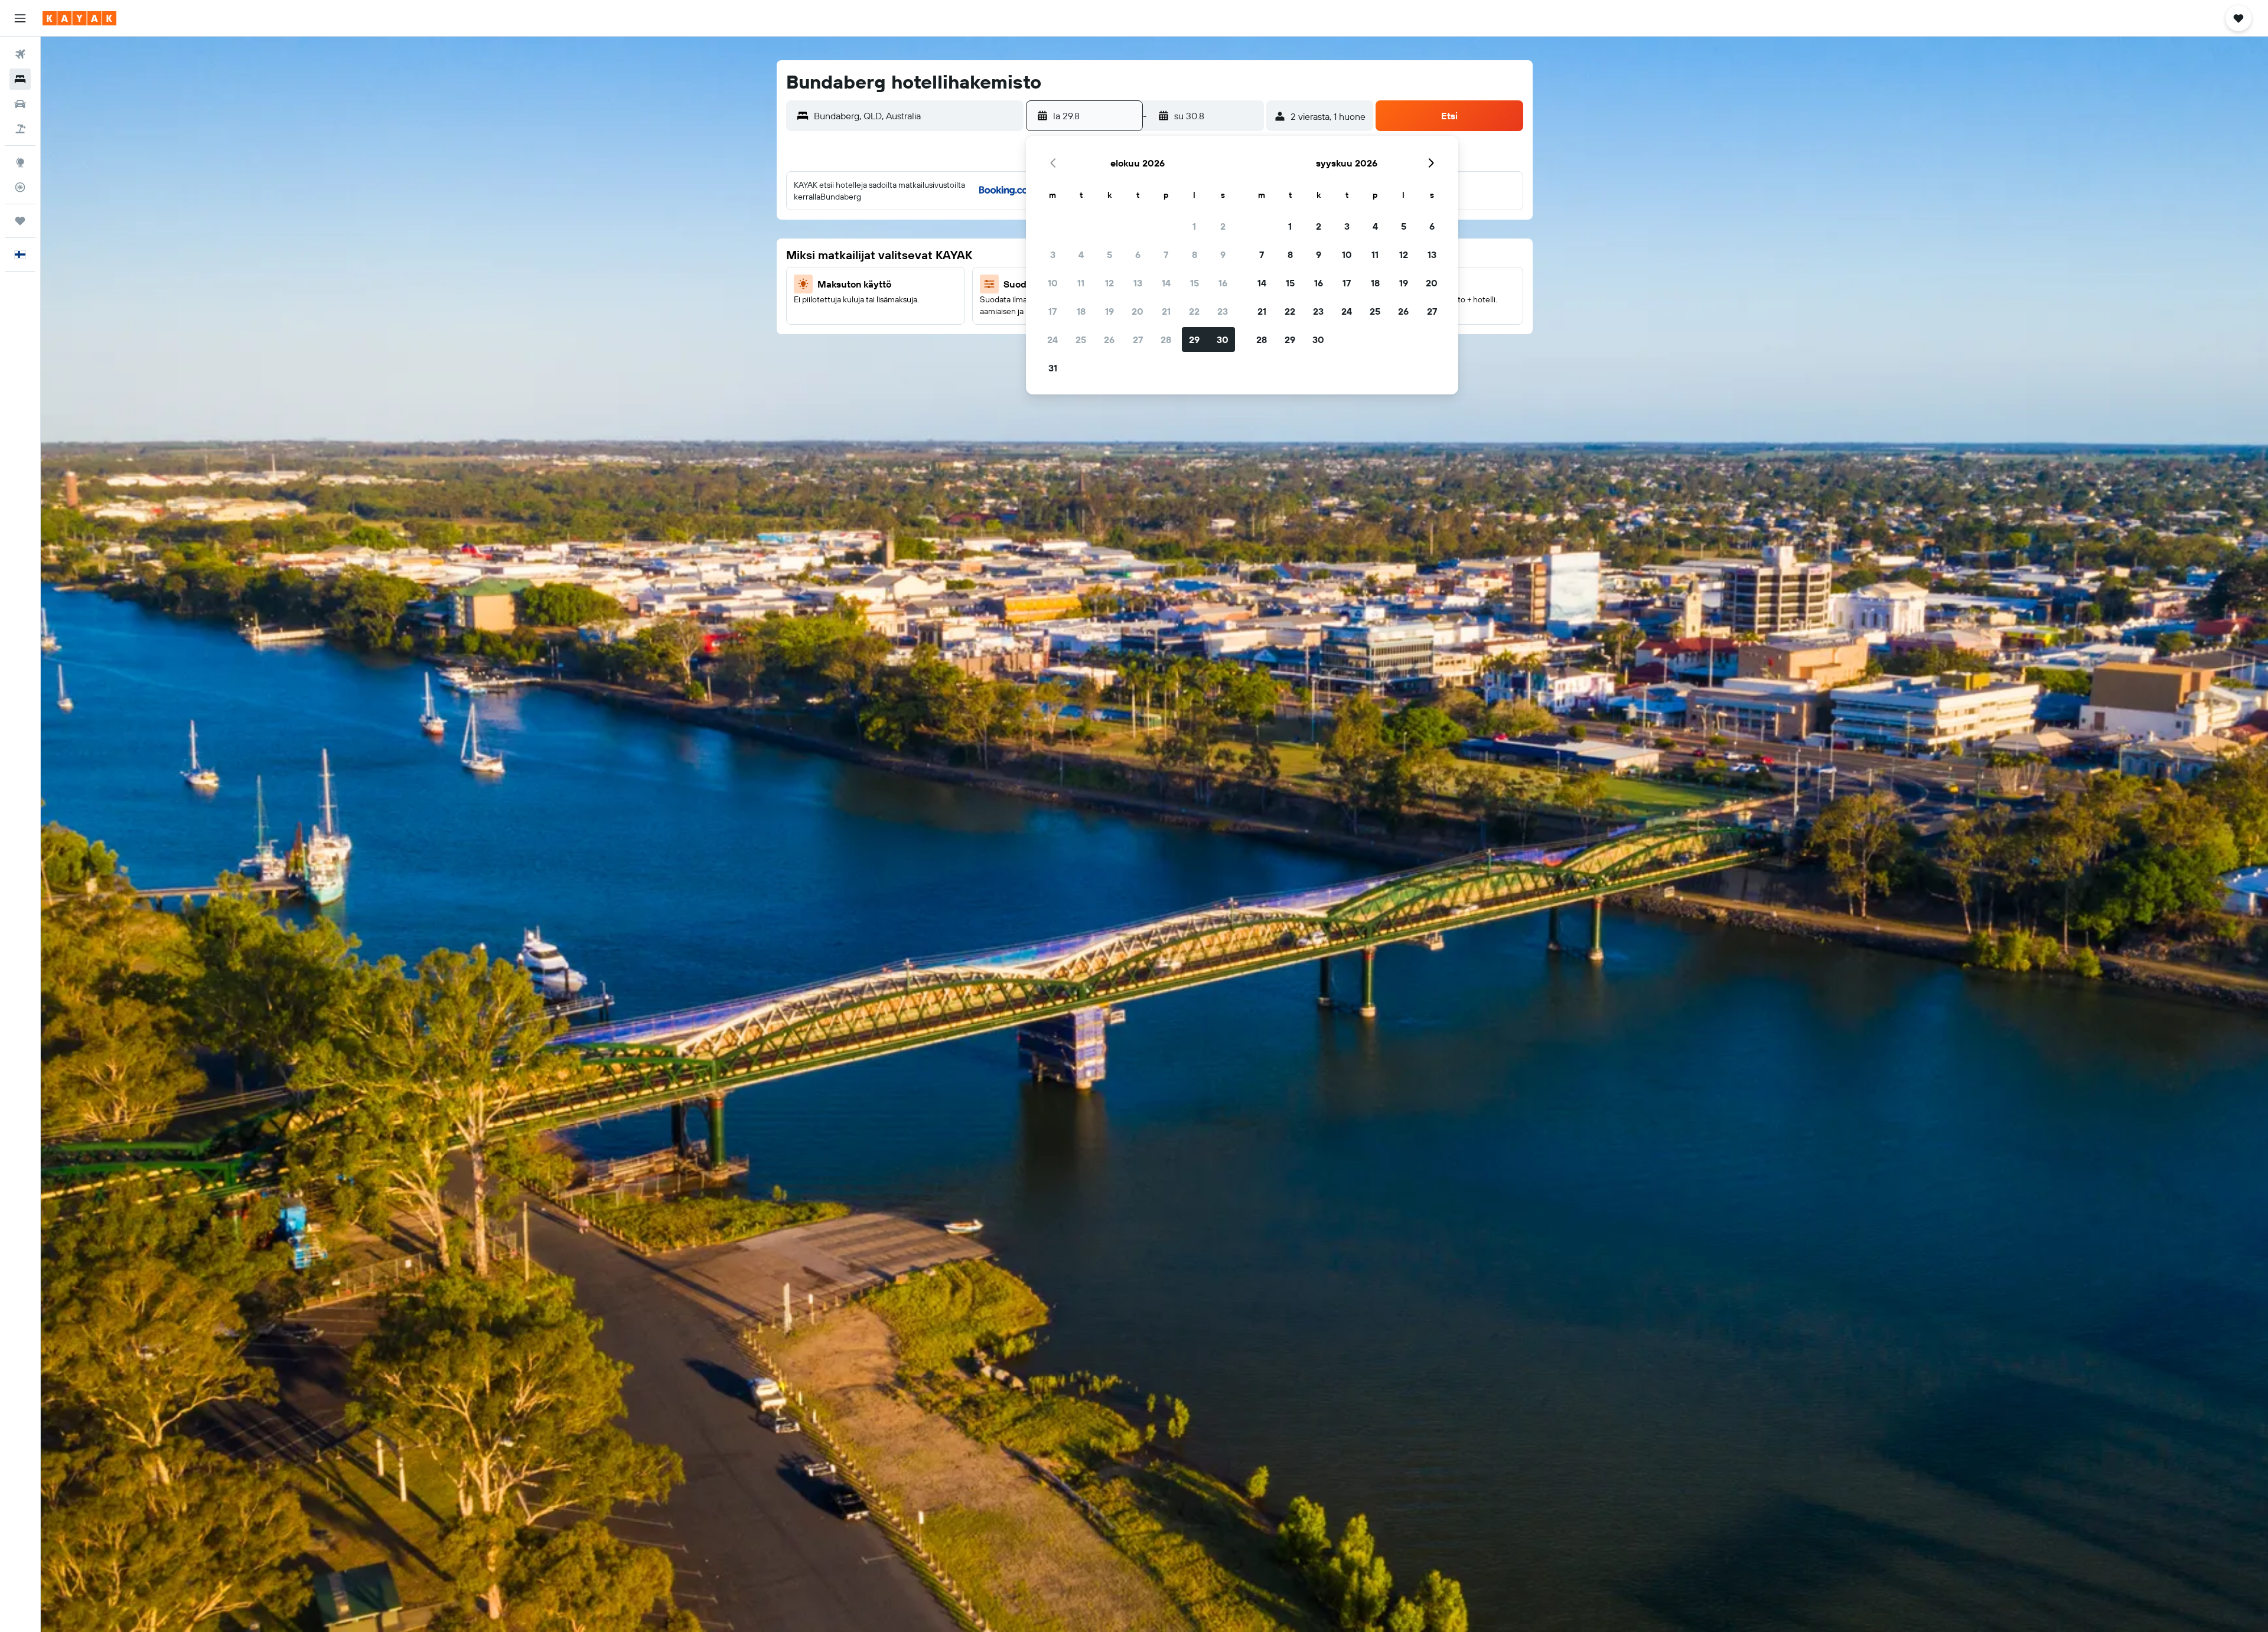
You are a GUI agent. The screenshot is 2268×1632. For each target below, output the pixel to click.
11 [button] (1081, 283)
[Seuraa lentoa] (20, 187)
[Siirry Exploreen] (20, 162)
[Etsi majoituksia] (20, 79)
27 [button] (1138, 340)
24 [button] (1052, 340)
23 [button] (1223, 311)
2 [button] (1223, 226)
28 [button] (1166, 340)
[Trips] (20, 221)
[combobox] (916, 116)
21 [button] (1166, 311)
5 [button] (1109, 254)
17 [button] (1052, 311)
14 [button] (1166, 283)
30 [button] (1223, 340)
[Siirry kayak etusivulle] (79, 18)
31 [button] (1053, 368)
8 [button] (1195, 254)
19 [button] (1109, 311)
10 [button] (1053, 283)
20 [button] (1138, 311)
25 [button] (1081, 340)
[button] (20, 18)
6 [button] (1138, 254)
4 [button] (1081, 254)
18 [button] (1081, 311)
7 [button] (1166, 254)
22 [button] (1194, 311)
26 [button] (1109, 340)
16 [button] (1223, 283)
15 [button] (1195, 283)
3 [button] (1053, 254)
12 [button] (1109, 283)
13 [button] (1138, 283)
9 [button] (1223, 254)
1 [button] (1194, 226)
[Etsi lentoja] (20, 54)
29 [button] (1194, 340)
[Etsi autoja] (20, 104)
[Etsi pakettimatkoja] (20, 129)
